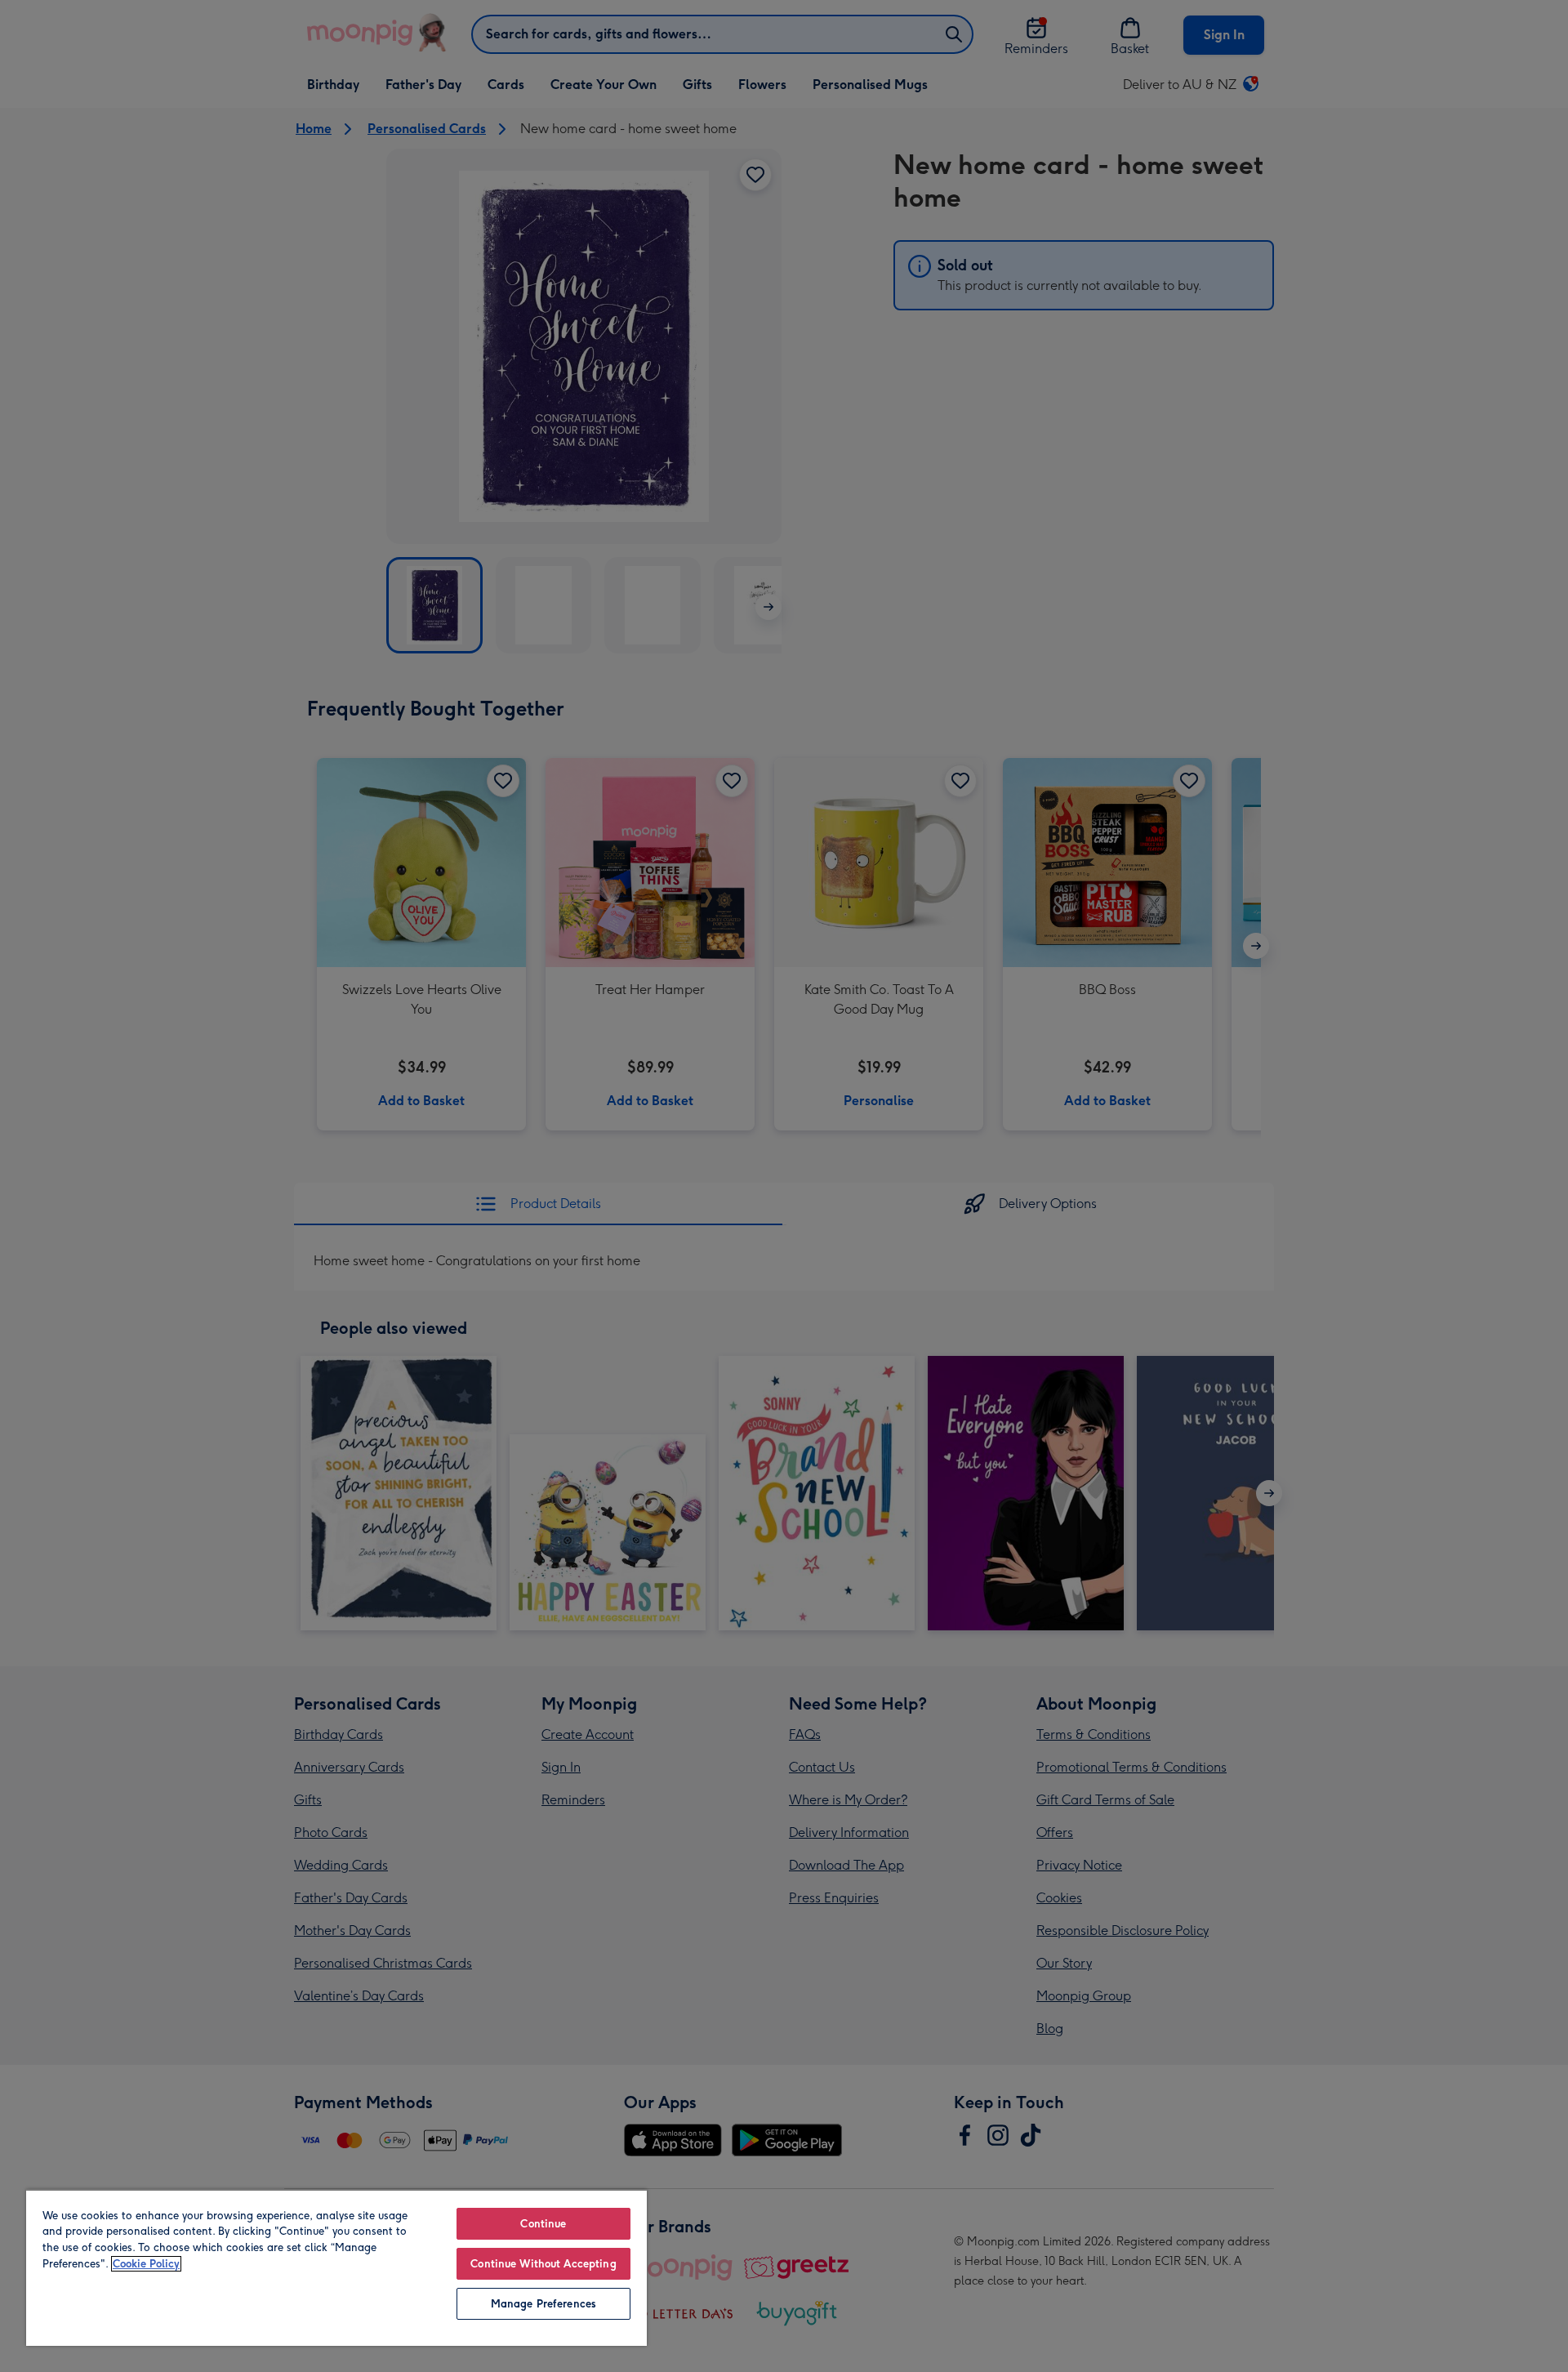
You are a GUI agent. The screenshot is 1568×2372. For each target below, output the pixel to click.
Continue (543, 2224)
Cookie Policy (146, 2264)
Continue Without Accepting (543, 2264)
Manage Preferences (543, 2304)
